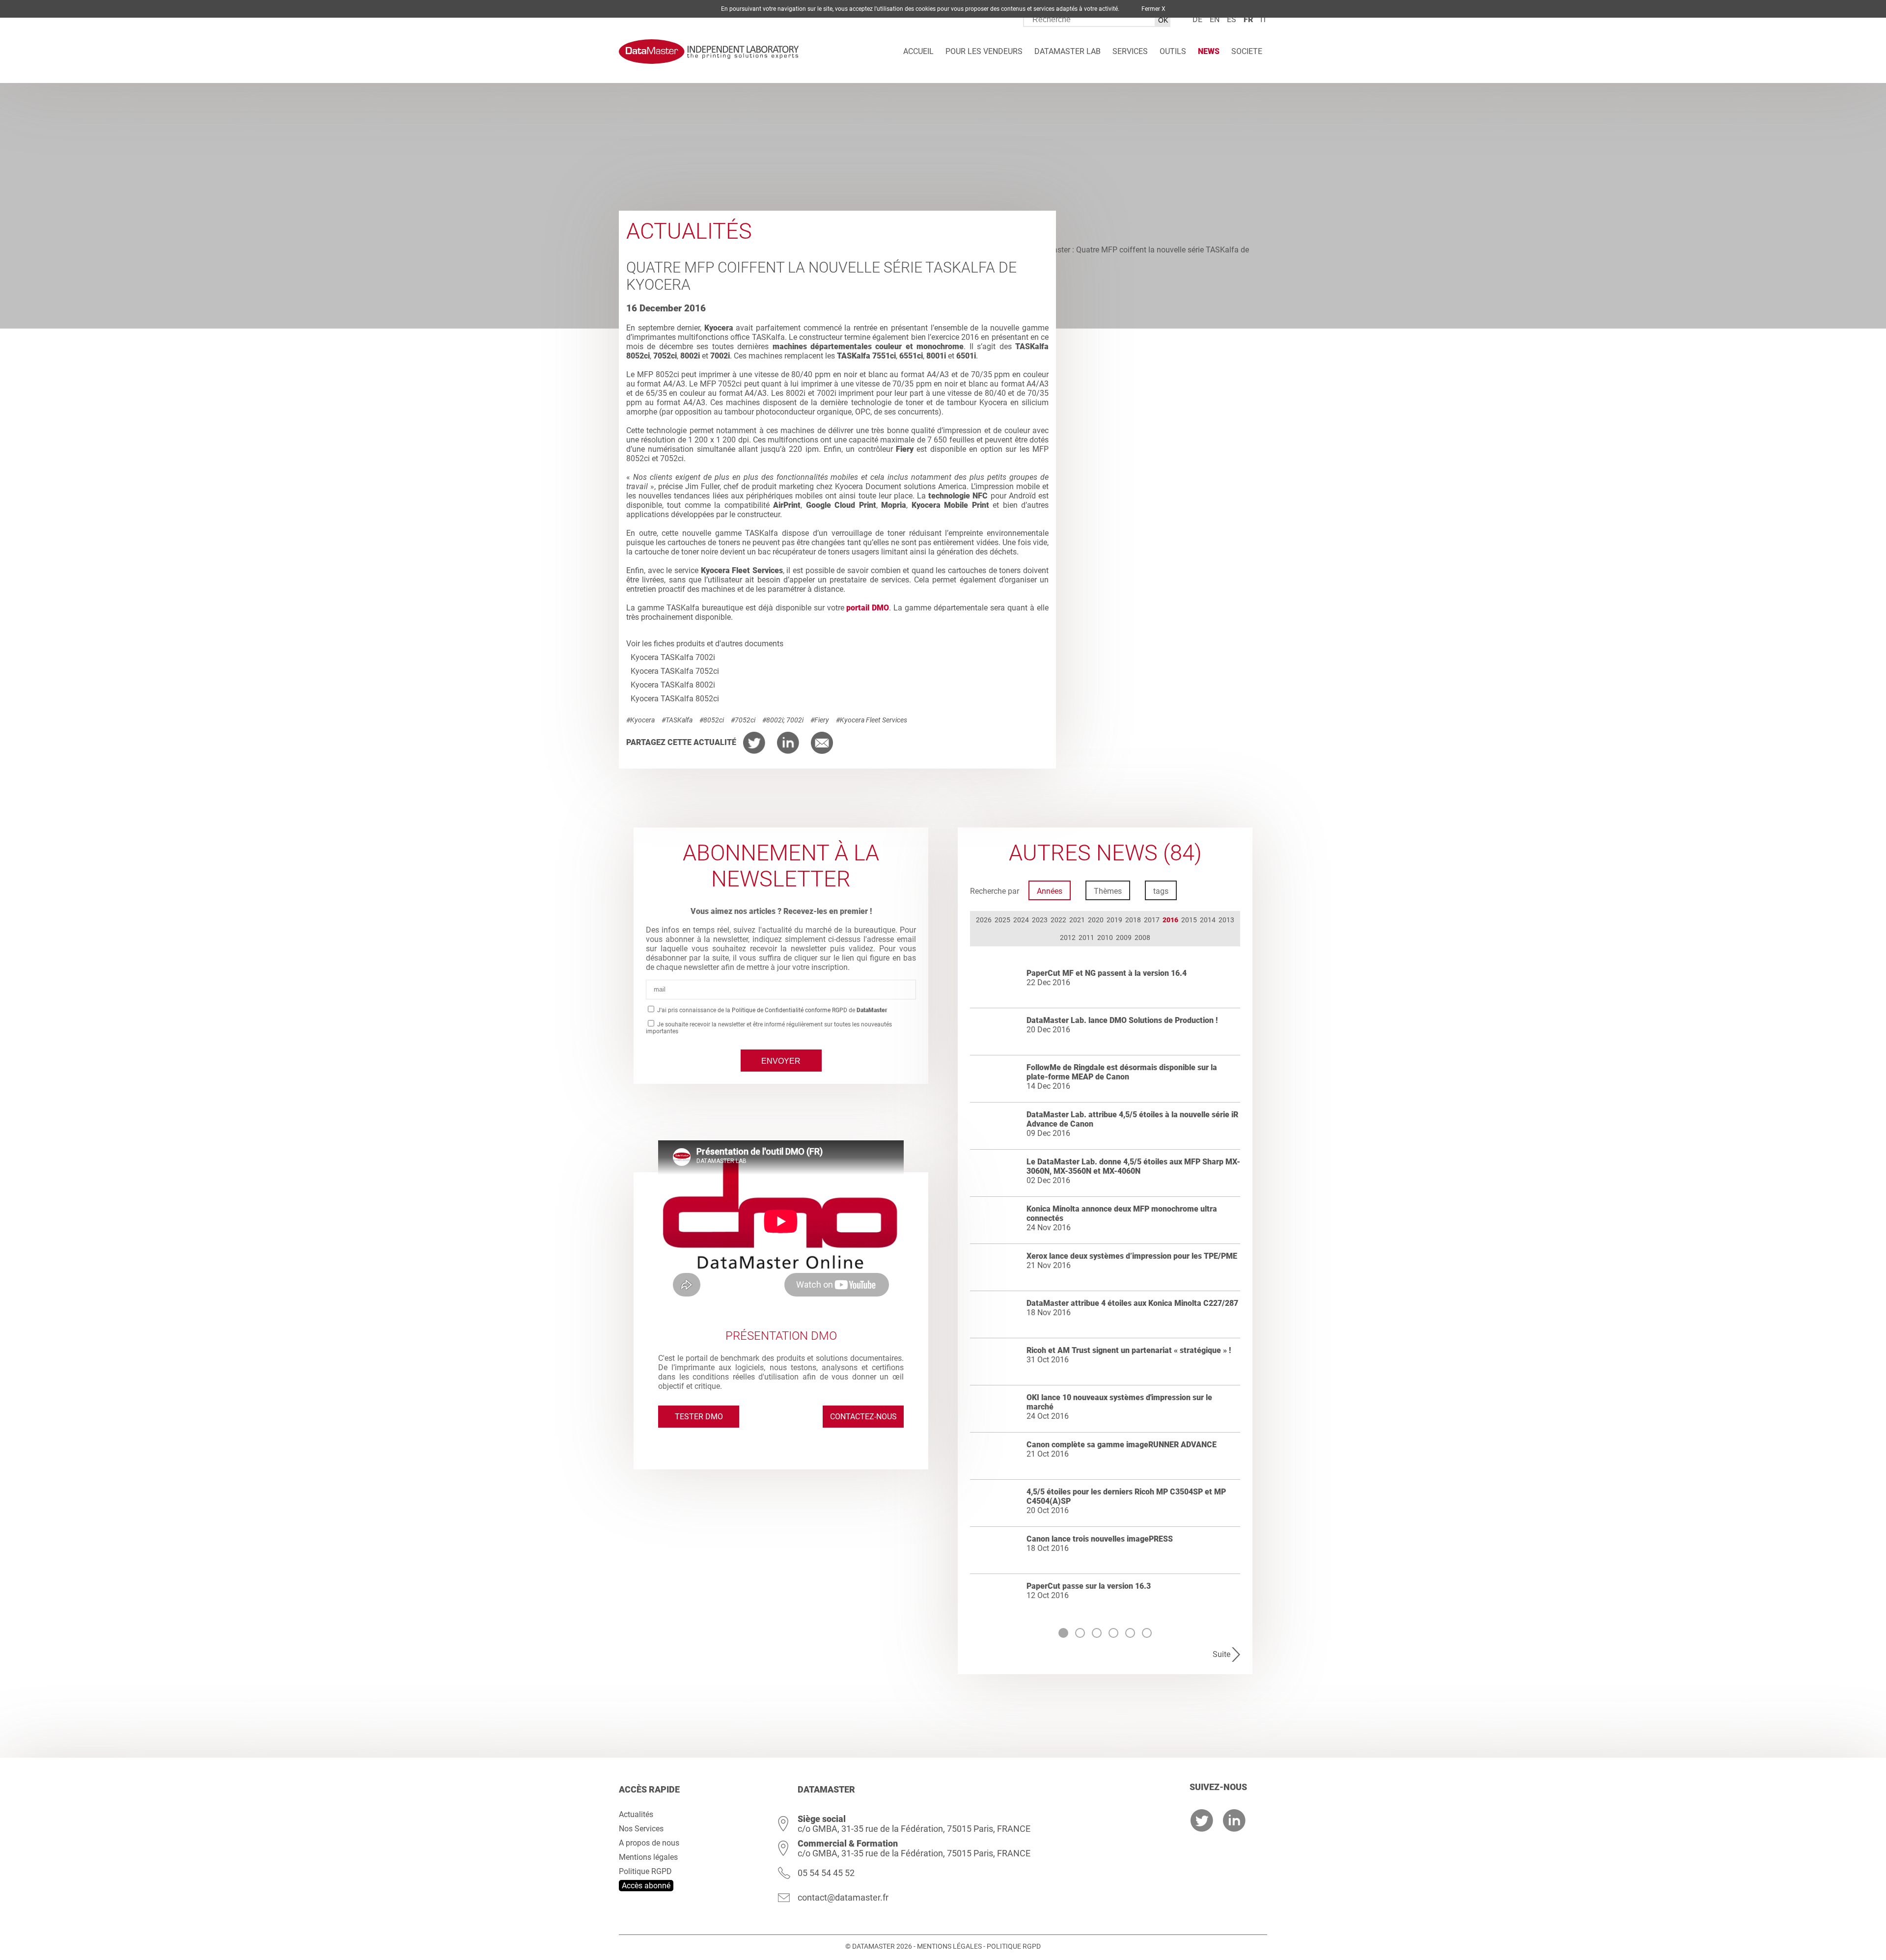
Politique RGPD (645, 1871)
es (1232, 19)
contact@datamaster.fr (843, 1897)
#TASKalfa (677, 720)
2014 (1208, 920)
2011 (1086, 938)
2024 (1021, 920)
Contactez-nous (863, 1417)
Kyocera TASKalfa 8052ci (675, 699)
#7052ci (743, 720)
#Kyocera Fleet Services (872, 720)
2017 (1152, 920)
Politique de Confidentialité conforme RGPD (790, 1010)
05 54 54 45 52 (826, 1873)
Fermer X (1153, 9)
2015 (1189, 920)
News (1209, 51)
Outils (1173, 51)
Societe (1247, 51)
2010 (1105, 938)
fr (1248, 19)
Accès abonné (646, 1886)
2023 (1040, 920)
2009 (1124, 938)
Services (1130, 51)
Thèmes (1108, 891)
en (1215, 19)
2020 (1096, 920)
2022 (1058, 920)
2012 (1068, 938)
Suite (1221, 1654)
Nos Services (641, 1829)
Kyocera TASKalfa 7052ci (675, 671)
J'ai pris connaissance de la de (772, 1010)
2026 (984, 920)
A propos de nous (649, 1843)
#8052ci (712, 720)
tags (1161, 891)
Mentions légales (648, 1857)
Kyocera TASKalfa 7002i (673, 657)
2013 (1226, 920)
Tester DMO (699, 1417)
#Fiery (820, 720)
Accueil (918, 51)
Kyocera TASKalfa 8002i (673, 685)
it (1264, 19)
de (1197, 19)
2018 (1133, 920)
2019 (1114, 920)
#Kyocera (640, 720)
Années (1050, 891)
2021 (1077, 920)
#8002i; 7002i (783, 720)
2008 (1142, 938)
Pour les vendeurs (984, 51)
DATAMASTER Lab (1068, 51)
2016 (1170, 920)
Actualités (636, 1814)
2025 (1002, 920)
